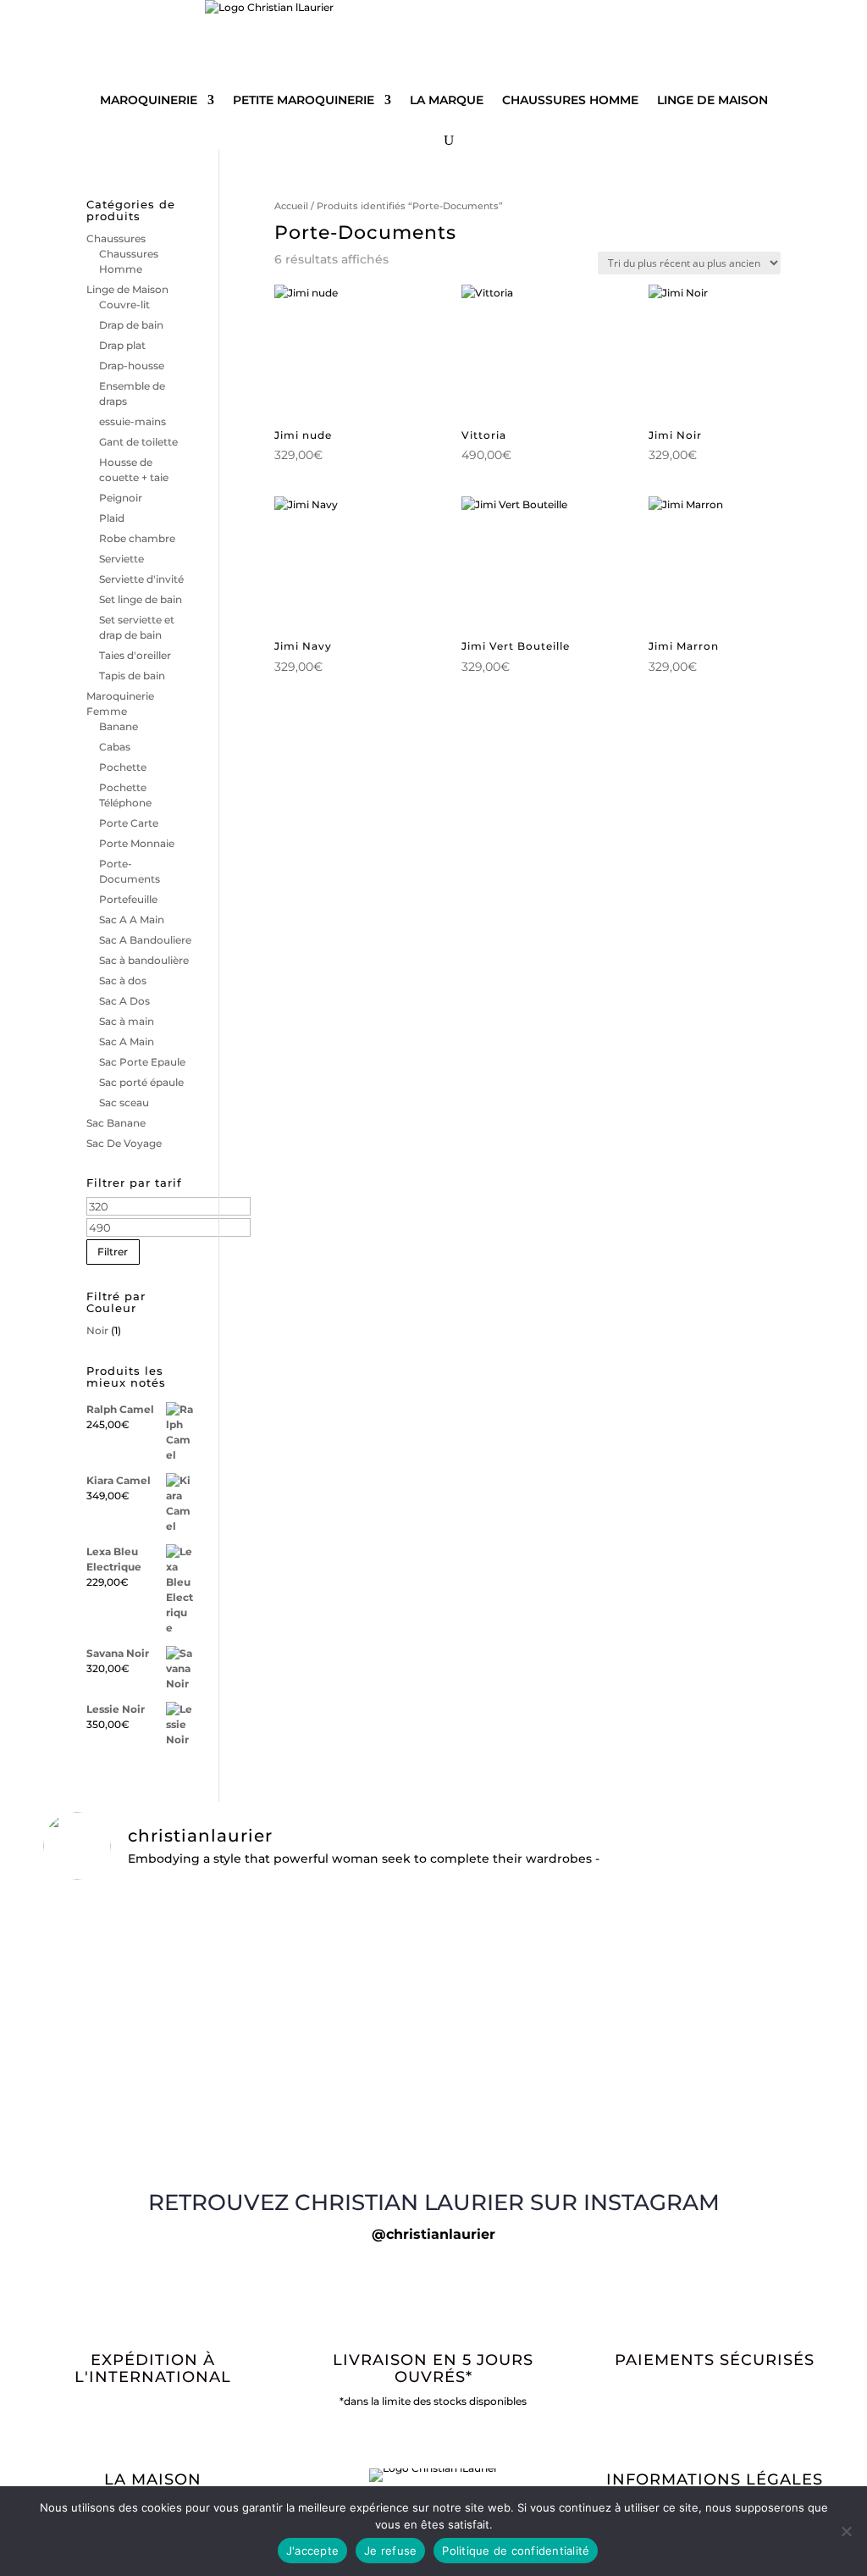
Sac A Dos (124, 1001)
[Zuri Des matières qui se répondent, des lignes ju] (434, 2152)
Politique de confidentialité (516, 2551)
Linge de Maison (712, 100)
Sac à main (127, 1021)
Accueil (291, 206)
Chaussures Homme (570, 100)
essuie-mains (133, 421)
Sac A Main (127, 1041)
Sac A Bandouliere (145, 940)
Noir (97, 1330)
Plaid (112, 518)
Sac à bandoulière (144, 960)
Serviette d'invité (141, 579)
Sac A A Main (132, 920)
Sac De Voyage (124, 1143)
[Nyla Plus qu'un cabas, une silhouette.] (696, 2145)
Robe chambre (137, 538)
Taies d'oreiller (135, 655)
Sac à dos (123, 981)
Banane (119, 726)
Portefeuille (128, 899)
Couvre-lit (124, 305)
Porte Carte (129, 823)
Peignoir (121, 498)
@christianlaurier (433, 2234)
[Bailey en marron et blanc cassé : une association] (171, 1923)
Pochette (123, 767)
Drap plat (122, 345)
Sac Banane (116, 1123)
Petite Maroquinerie (304, 100)
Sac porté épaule (141, 1082)
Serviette (121, 559)
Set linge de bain (141, 599)
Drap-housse (132, 366)
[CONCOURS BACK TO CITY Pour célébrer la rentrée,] (434, 2014)
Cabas (115, 747)
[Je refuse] (846, 2531)
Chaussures (116, 238)
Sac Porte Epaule (142, 1062)
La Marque (447, 100)
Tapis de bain (132, 676)
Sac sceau (124, 1102)
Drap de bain (131, 325)
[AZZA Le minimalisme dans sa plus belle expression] (171, 2152)
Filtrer (113, 1252)
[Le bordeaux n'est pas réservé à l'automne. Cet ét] (696, 1923)
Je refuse (390, 2551)
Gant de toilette (138, 442)
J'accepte (312, 2551)
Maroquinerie (149, 100)
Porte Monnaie (137, 843)
